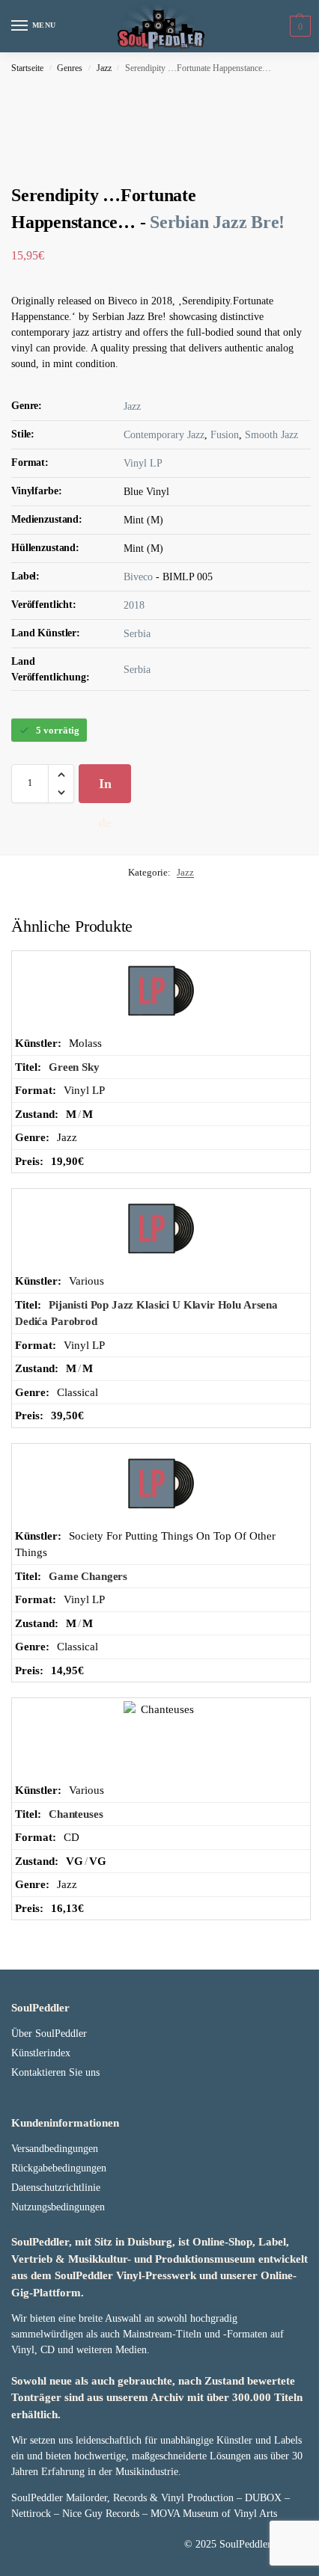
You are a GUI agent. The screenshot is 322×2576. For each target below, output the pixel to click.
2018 (134, 605)
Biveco (138, 577)
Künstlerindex (41, 2053)
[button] (298, 26)
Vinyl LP (143, 463)
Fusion (225, 435)
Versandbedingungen (55, 2149)
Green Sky (74, 1067)
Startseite (27, 68)
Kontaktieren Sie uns (55, 2072)
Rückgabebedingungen (59, 2168)
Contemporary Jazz (164, 435)
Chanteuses (76, 1814)
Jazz (104, 68)
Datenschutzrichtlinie (56, 2188)
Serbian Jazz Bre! (217, 222)
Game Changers (88, 1576)
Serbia (137, 634)
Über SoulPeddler (49, 2034)
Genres (70, 68)
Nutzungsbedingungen (58, 2207)
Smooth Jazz (271, 435)
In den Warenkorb (105, 790)
